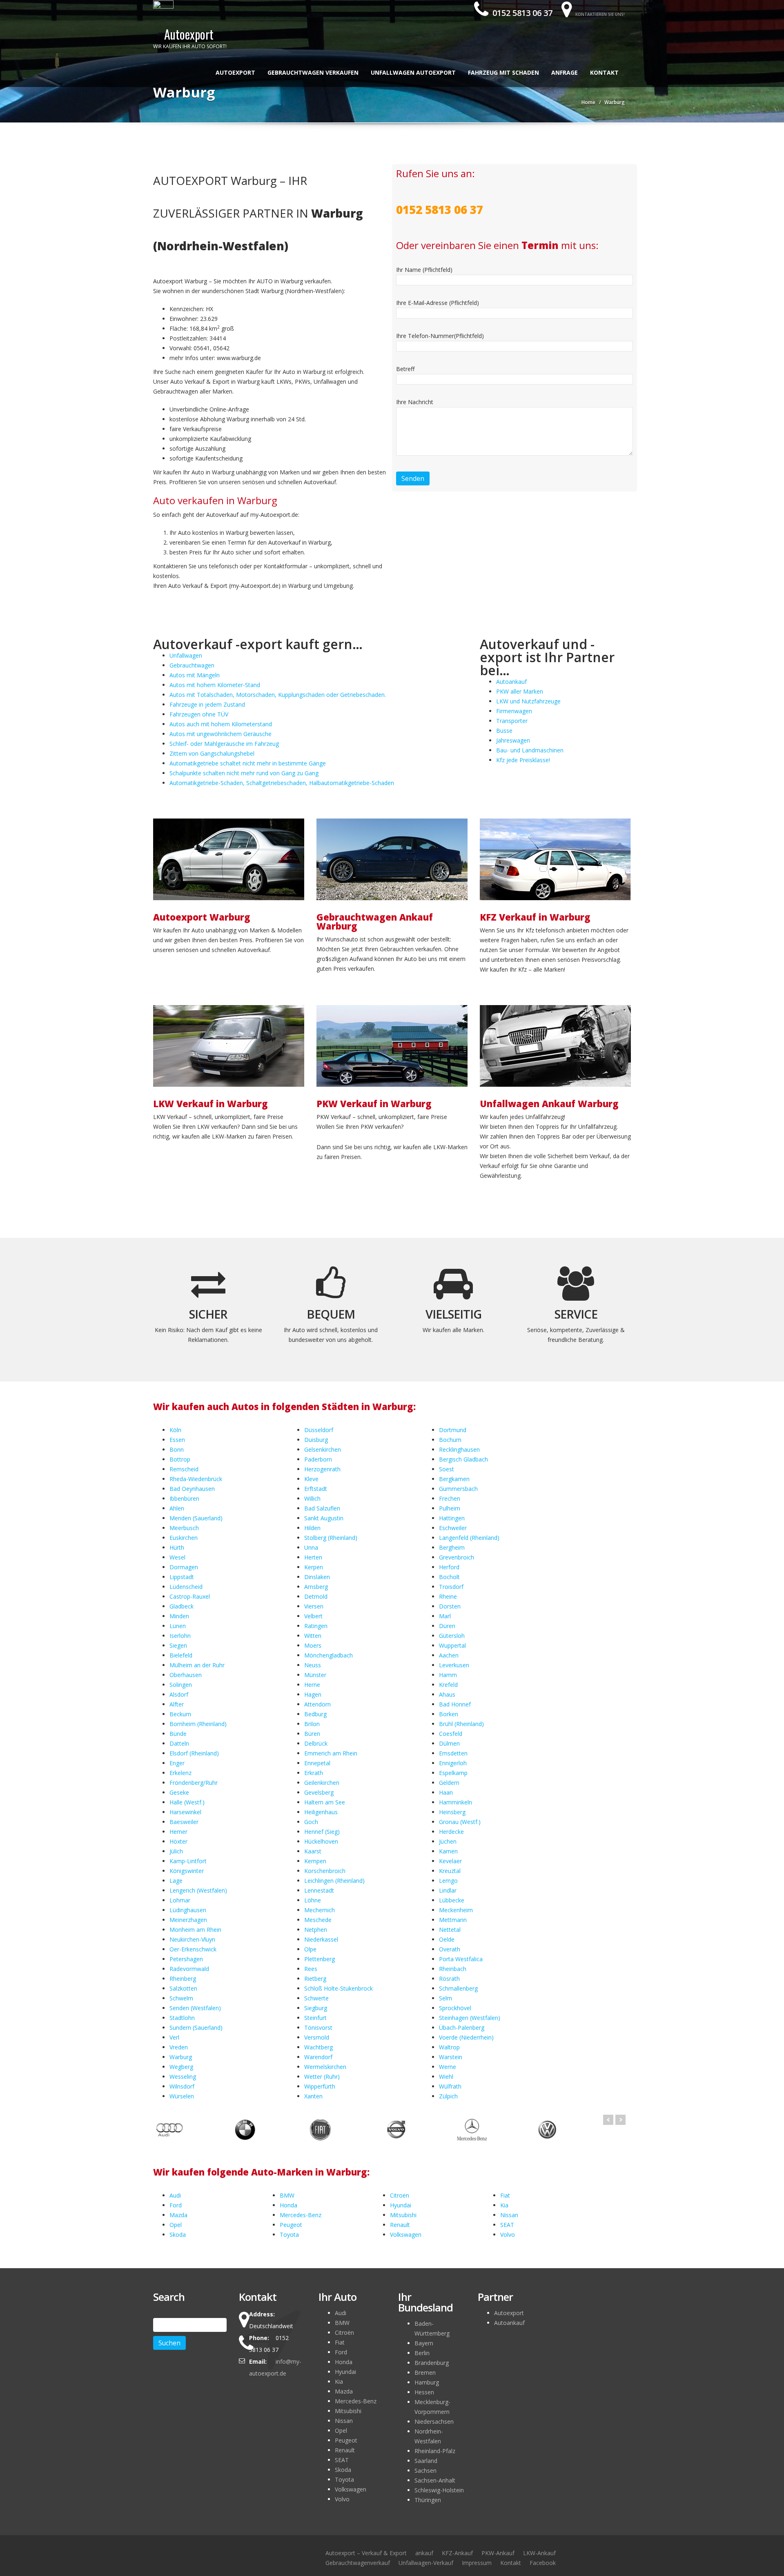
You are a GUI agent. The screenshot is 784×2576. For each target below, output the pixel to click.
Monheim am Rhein (195, 1930)
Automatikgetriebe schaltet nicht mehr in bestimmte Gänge (248, 763)
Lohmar (180, 1900)
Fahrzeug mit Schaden (503, 72)
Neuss (313, 1665)
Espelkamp (453, 1773)
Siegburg (316, 2008)
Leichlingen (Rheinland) (334, 1881)
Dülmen (449, 1743)
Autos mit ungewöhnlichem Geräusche (220, 734)
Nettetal (450, 1930)
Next (620, 2120)
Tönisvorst (318, 2028)
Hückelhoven (321, 1841)
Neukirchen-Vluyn (192, 1939)
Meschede (318, 1920)
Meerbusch (184, 1528)
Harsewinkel (185, 1812)
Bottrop (180, 1459)
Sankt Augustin (324, 1518)
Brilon (312, 1724)
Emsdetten (453, 1753)
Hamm (448, 1675)
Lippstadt (182, 1577)
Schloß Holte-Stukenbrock (339, 1988)
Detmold (316, 1596)
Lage (176, 1881)
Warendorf (318, 2057)
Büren (312, 1734)
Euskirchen (184, 1538)
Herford (449, 1567)
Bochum (450, 1440)
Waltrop (449, 2047)
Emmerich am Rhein (331, 1753)
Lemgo (448, 1881)
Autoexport (235, 72)
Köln (175, 1430)
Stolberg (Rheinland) (331, 1538)
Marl (445, 1616)
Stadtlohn (182, 2018)
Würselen (182, 2096)
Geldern (449, 1783)
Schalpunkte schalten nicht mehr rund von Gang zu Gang (244, 773)
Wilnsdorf (182, 2086)
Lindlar (448, 1890)
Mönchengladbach (329, 1655)
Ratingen (316, 1626)
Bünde (178, 1734)
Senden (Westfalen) (195, 2008)
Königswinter (187, 1871)
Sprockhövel (455, 2008)
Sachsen (425, 2470)
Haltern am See (325, 1802)
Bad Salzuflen (322, 1508)
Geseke (179, 1792)
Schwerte (316, 1998)
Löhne (313, 1900)
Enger (177, 1763)
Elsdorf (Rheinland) (194, 1753)
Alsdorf (179, 1694)
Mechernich (320, 1910)
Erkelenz (180, 1773)
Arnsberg (316, 1587)
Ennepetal (317, 1763)
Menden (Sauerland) (196, 1518)
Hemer (178, 1832)
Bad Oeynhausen (192, 1489)
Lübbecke (452, 1900)
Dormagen (184, 1567)
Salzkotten (183, 1988)
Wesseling (183, 2077)
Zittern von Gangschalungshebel (212, 753)
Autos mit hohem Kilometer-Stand (215, 685)
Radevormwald (189, 1969)
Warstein (451, 2057)
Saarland (426, 2461)
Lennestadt (319, 1890)
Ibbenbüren (184, 1498)
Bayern (424, 2343)
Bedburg (315, 1714)
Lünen (178, 1626)
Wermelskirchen (325, 2067)
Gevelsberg (319, 1792)
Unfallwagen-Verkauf (426, 2563)
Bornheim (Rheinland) (198, 1724)
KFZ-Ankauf (457, 2553)
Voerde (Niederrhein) (466, 2037)
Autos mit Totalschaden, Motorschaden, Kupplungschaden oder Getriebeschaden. (278, 695)
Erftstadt (316, 1489)
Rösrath (449, 1979)
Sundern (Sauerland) (196, 2028)
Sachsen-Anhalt (435, 2480)
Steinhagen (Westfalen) (470, 2018)
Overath (450, 1949)
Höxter (178, 1841)
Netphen (316, 1930)
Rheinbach (453, 1969)
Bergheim (452, 1547)
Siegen (178, 1645)
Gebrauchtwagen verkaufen (313, 72)
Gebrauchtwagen (192, 665)
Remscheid (184, 1469)
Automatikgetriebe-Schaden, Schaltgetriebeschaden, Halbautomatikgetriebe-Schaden (282, 783)
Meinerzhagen (188, 1920)
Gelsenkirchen (323, 1449)
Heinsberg (452, 1812)
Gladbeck (182, 1606)
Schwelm (181, 1998)
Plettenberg (320, 1959)
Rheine (448, 1596)
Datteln (179, 1743)
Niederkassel (321, 1939)
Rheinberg (183, 1979)
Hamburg (427, 2382)
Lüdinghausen (188, 1910)
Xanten (313, 2096)
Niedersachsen (434, 2421)
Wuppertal (452, 1645)
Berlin (422, 2353)
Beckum (180, 1714)
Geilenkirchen (322, 1783)
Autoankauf (511, 682)
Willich (312, 1498)
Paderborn (318, 1459)
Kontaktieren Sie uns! (599, 14)
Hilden (312, 1528)
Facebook (543, 2563)
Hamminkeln (455, 1802)
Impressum (477, 2563)
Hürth (177, 1547)
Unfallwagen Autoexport (413, 72)
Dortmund (453, 1430)
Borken (449, 1714)
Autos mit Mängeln (195, 675)
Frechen (450, 1498)
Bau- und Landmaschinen (530, 750)
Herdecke (451, 1832)
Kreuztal (450, 1871)
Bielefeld (181, 1655)
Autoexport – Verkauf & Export (366, 2553)
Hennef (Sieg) (322, 1832)
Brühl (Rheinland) (461, 1724)
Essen (177, 1440)
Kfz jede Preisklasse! (523, 760)
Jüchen (448, 1841)
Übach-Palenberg (462, 2028)
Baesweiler (184, 1822)
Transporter (512, 721)
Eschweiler (453, 1528)
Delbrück (316, 1743)
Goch (311, 1822)
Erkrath (314, 1773)
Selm (445, 1998)
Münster (315, 1675)
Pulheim (450, 1508)
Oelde (447, 1939)
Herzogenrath (322, 1469)
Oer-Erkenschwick (193, 1949)
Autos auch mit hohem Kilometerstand (221, 724)
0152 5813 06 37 (521, 13)
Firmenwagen (514, 711)
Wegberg (181, 2067)
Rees (311, 1969)
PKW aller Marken (520, 691)
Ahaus (447, 1694)
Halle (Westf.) (187, 1802)
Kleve (311, 1479)
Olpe (310, 1949)
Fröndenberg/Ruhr (194, 1783)
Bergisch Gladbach (463, 1459)
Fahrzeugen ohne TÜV (199, 714)
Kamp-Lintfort (188, 1861)
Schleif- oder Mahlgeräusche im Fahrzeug (224, 744)
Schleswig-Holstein (439, 2490)
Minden (179, 1616)
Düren (447, 1626)
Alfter (177, 1704)
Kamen (448, 1851)
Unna (311, 1547)
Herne (312, 1685)
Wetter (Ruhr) (322, 2077)
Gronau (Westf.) (460, 1822)
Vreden (179, 2047)
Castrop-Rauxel (190, 1596)
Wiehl (446, 2077)
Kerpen (314, 1567)
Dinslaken (317, 1577)
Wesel (177, 1557)
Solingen (181, 1685)
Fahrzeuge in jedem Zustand (207, 704)
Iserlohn (180, 1636)
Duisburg (316, 1440)
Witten (313, 1636)
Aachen (449, 1655)
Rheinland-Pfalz (435, 2451)
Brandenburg (432, 2363)
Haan (446, 1792)
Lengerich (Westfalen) (198, 1890)
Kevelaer (450, 1861)
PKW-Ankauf (498, 2553)
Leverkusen (454, 1665)
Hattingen (452, 1518)
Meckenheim (456, 1910)
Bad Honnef (455, 1704)
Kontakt (604, 72)
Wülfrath (450, 2086)
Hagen (313, 1694)
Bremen (425, 2372)
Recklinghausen (459, 1449)
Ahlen (177, 1508)
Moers (313, 1645)
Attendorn (317, 1704)
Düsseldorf (319, 1430)
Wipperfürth (320, 2086)
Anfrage (565, 72)
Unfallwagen (186, 655)
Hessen (424, 2392)
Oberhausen (186, 1675)
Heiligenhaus (321, 1812)
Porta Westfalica (461, 1959)
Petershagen (186, 1959)
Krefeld (448, 1685)
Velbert (313, 1616)
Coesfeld (451, 1734)
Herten (313, 1557)
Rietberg (315, 1979)
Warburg (181, 2057)
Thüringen (428, 2500)
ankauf (424, 2553)
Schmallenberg (458, 1988)
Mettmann (453, 1920)
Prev (608, 2120)
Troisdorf (451, 1587)
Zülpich (448, 2096)
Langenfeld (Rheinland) (469, 1538)
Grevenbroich (457, 1557)
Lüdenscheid (186, 1587)
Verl (174, 2037)
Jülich (176, 1851)
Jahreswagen (513, 740)
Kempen (315, 1861)
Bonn (177, 1449)
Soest (447, 1469)
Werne (448, 2067)
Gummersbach (458, 1489)
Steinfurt (315, 2018)
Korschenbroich (325, 1871)
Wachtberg (318, 2047)
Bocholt (449, 1577)
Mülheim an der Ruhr (197, 1665)
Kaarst (313, 1851)
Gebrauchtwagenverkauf (358, 2563)
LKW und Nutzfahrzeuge (528, 701)
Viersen (314, 1606)
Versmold (317, 2037)
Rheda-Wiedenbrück (196, 1479)
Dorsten (450, 1606)
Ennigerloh (453, 1763)
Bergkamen (454, 1479)
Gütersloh (452, 1636)
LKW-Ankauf (539, 2553)
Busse (504, 731)
